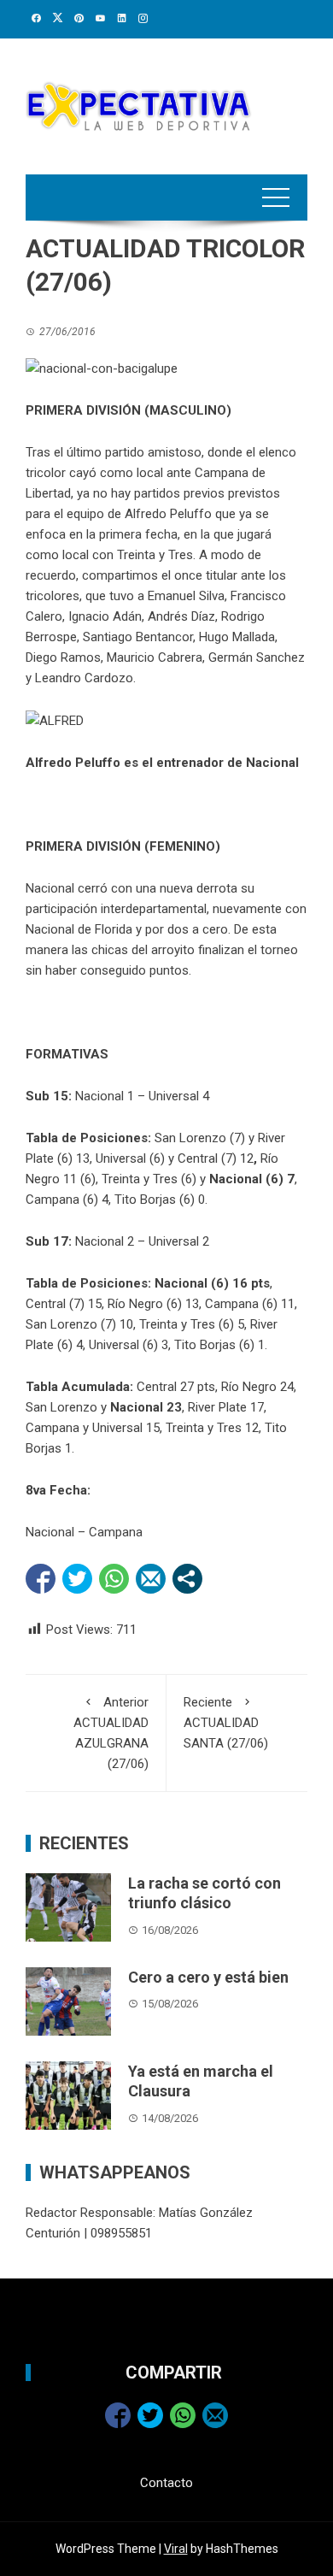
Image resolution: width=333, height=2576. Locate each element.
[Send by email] (151, 1579)
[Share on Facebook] (41, 1579)
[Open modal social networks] (187, 1579)
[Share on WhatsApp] (114, 1579)
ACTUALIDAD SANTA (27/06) (226, 1723)
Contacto (166, 2483)
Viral (176, 2549)
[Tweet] (77, 1579)
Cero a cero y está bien (208, 1977)
